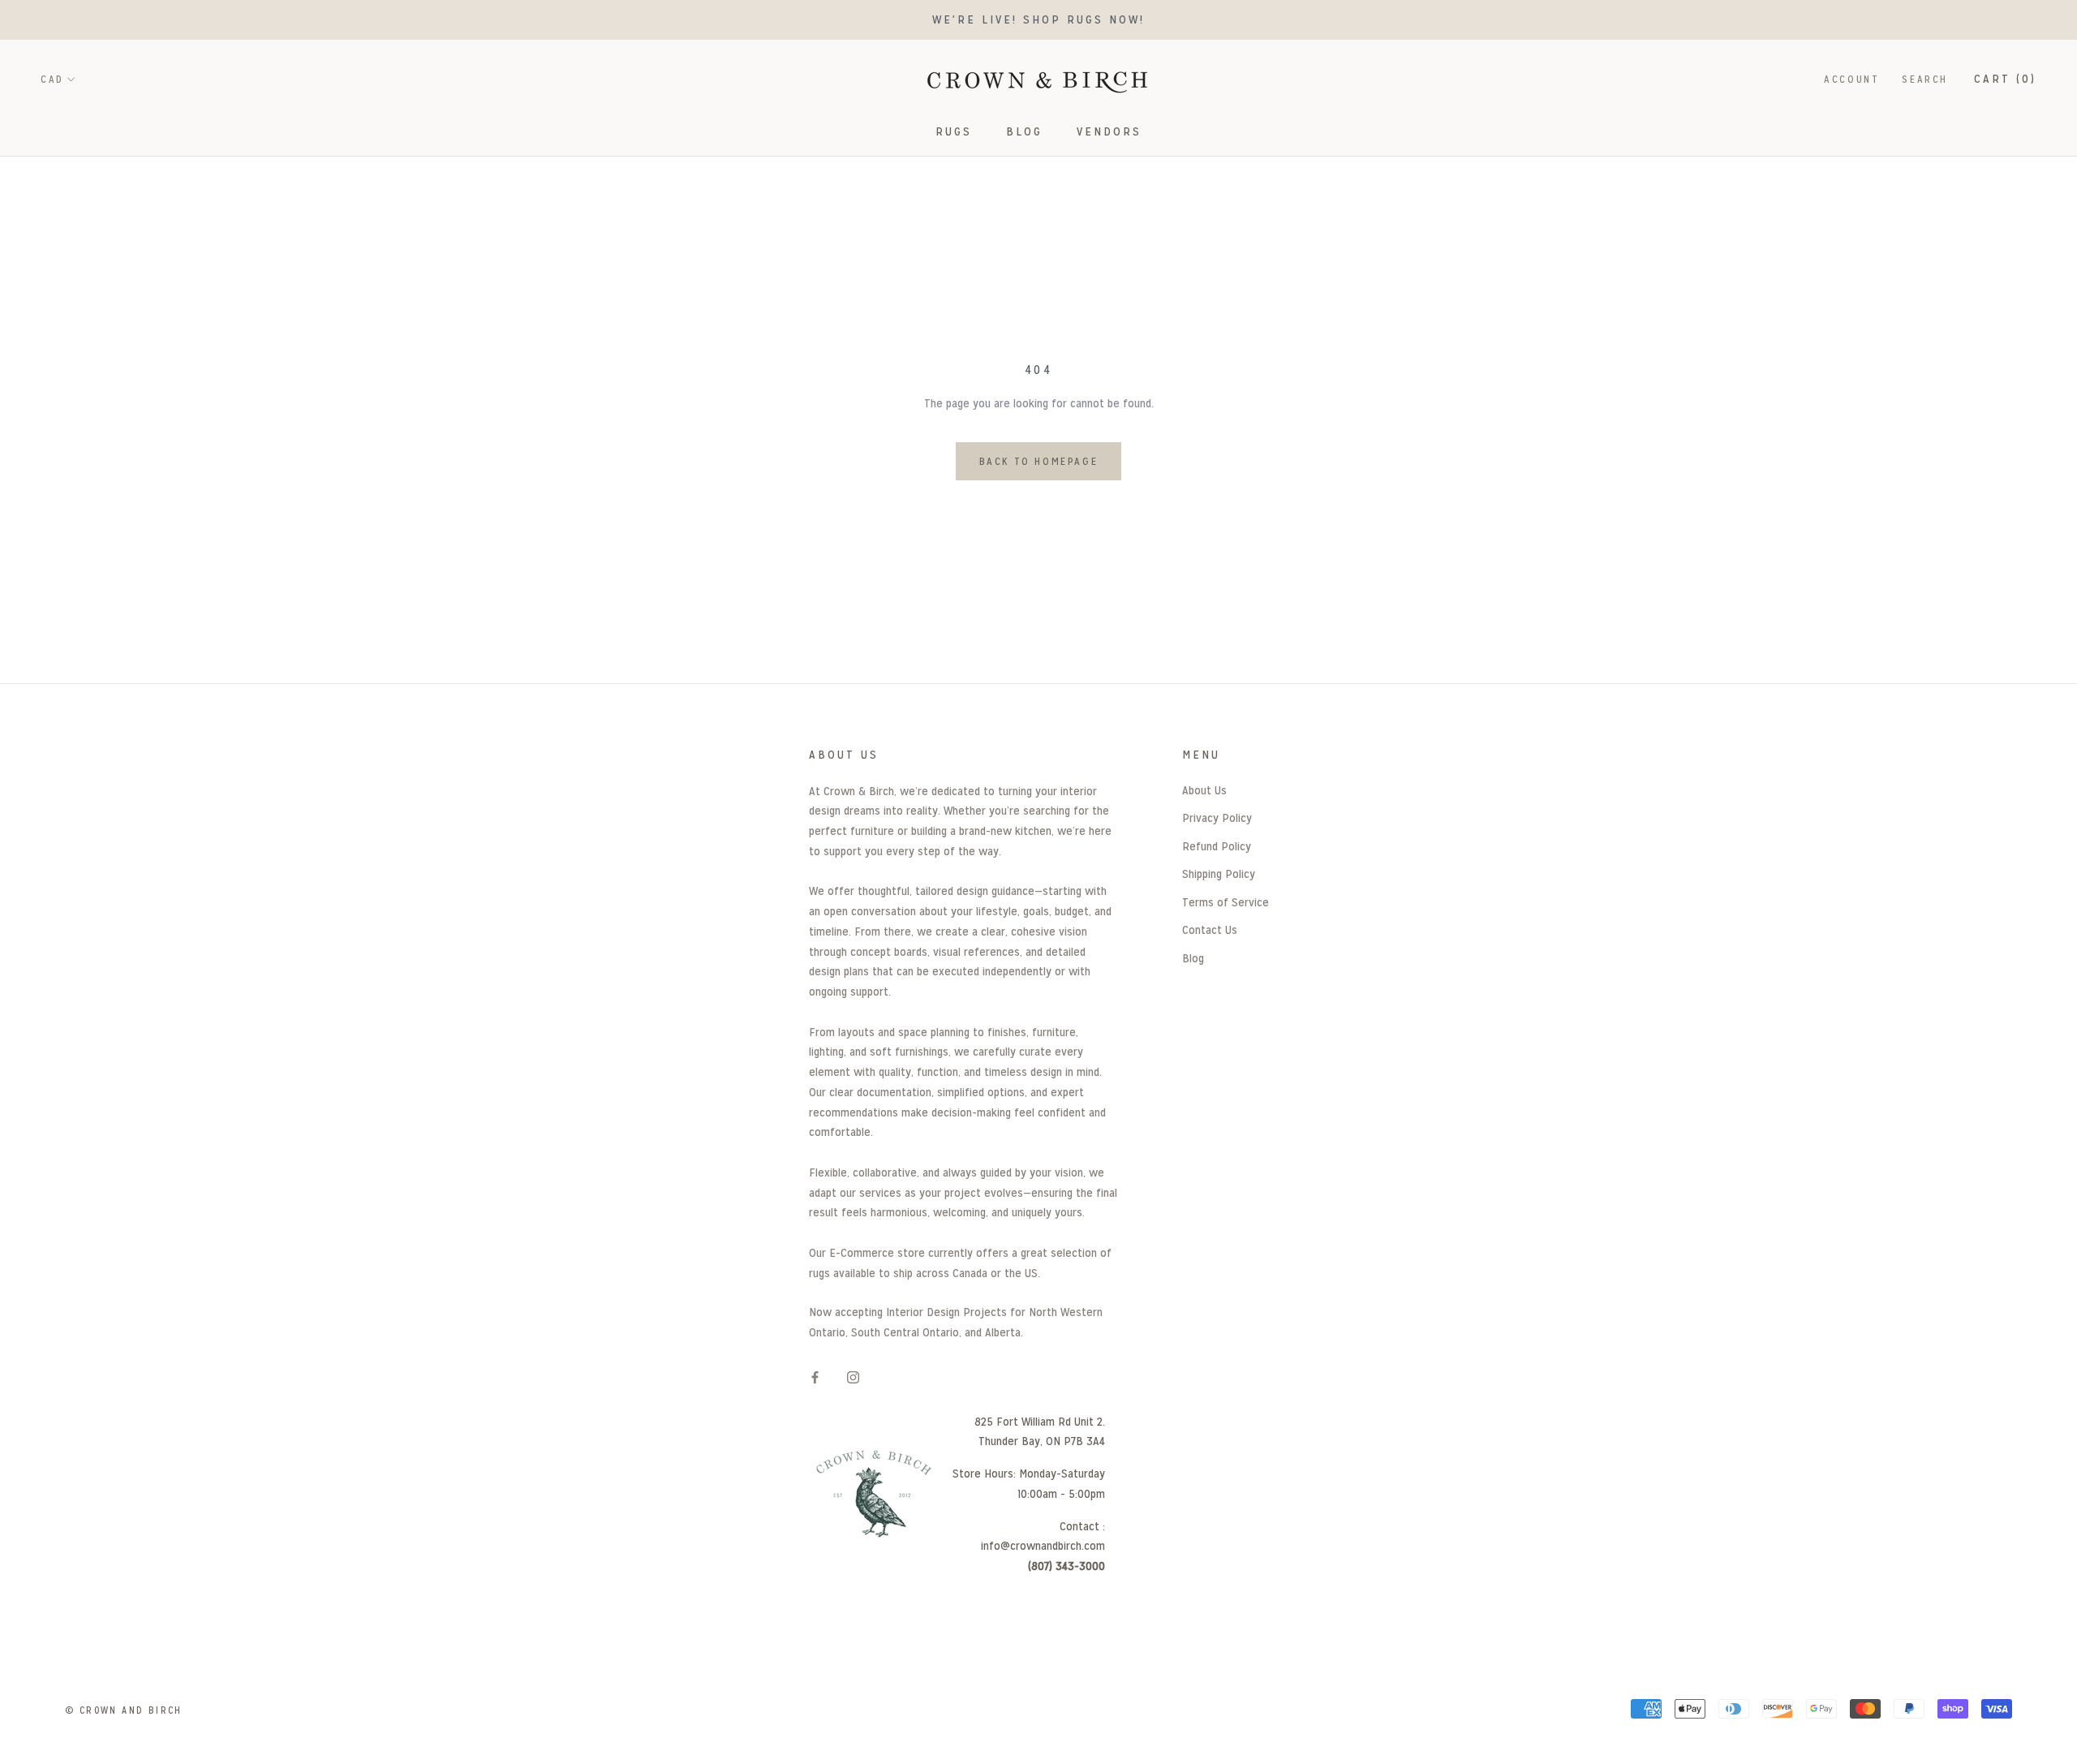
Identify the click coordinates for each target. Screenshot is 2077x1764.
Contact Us (1210, 929)
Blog (1024, 131)
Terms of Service (1226, 902)
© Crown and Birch (124, 1710)
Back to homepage (1039, 461)
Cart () (2005, 78)
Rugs (954, 131)
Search (1925, 79)
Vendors (1109, 131)
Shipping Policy (1219, 873)
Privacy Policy (1217, 817)
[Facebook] (815, 1377)
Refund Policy (1217, 846)
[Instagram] (853, 1377)
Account (1851, 79)
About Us (1204, 790)
